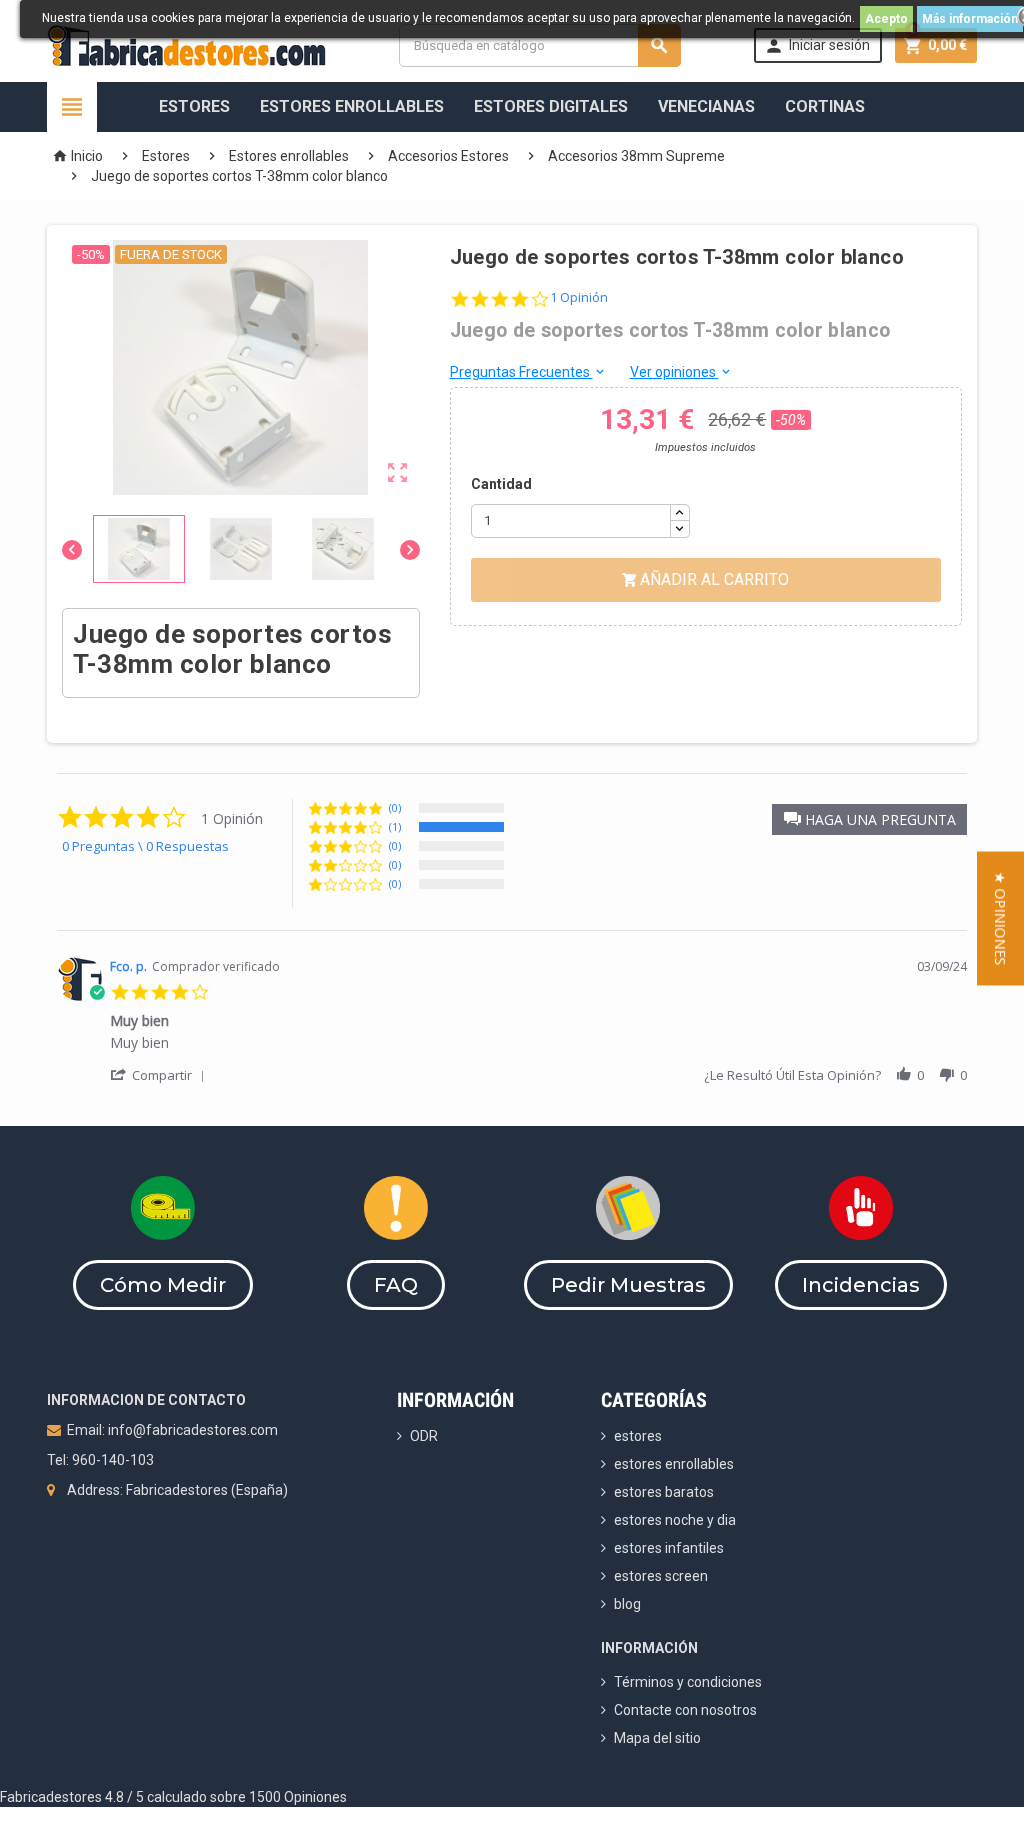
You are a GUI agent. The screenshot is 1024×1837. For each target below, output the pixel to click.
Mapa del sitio (657, 1738)
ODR (424, 1436)
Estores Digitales (551, 106)
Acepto (886, 19)
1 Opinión (579, 297)
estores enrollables (674, 1464)
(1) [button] (395, 826)
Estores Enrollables (352, 106)
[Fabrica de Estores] (186, 44)
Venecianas (706, 106)
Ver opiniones (681, 372)
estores (638, 1436)
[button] (869, 819)
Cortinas (825, 106)
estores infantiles (669, 1548)
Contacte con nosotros (685, 1710)
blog (627, 1604)
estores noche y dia (675, 1520)
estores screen (661, 1576)
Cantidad (501, 484)
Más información (970, 19)
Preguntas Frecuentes (528, 372)
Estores (194, 106)
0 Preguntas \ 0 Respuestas (145, 846)
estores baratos (664, 1492)
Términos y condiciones (688, 1682)
